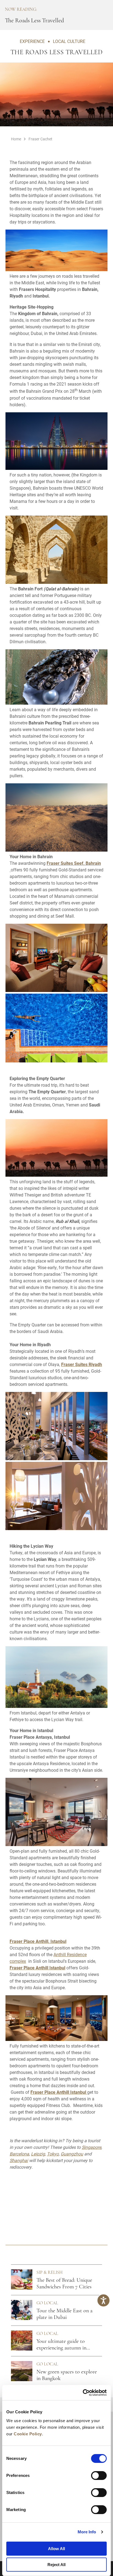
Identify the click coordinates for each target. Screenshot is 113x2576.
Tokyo (53, 2154)
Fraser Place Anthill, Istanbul (38, 1941)
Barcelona (19, 2154)
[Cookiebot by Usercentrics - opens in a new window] (83, 2393)
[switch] (99, 2476)
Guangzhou (72, 2154)
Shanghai (19, 2160)
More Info (87, 2532)
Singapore (91, 2147)
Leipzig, (38, 2154)
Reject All (56, 2565)
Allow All (56, 2549)
